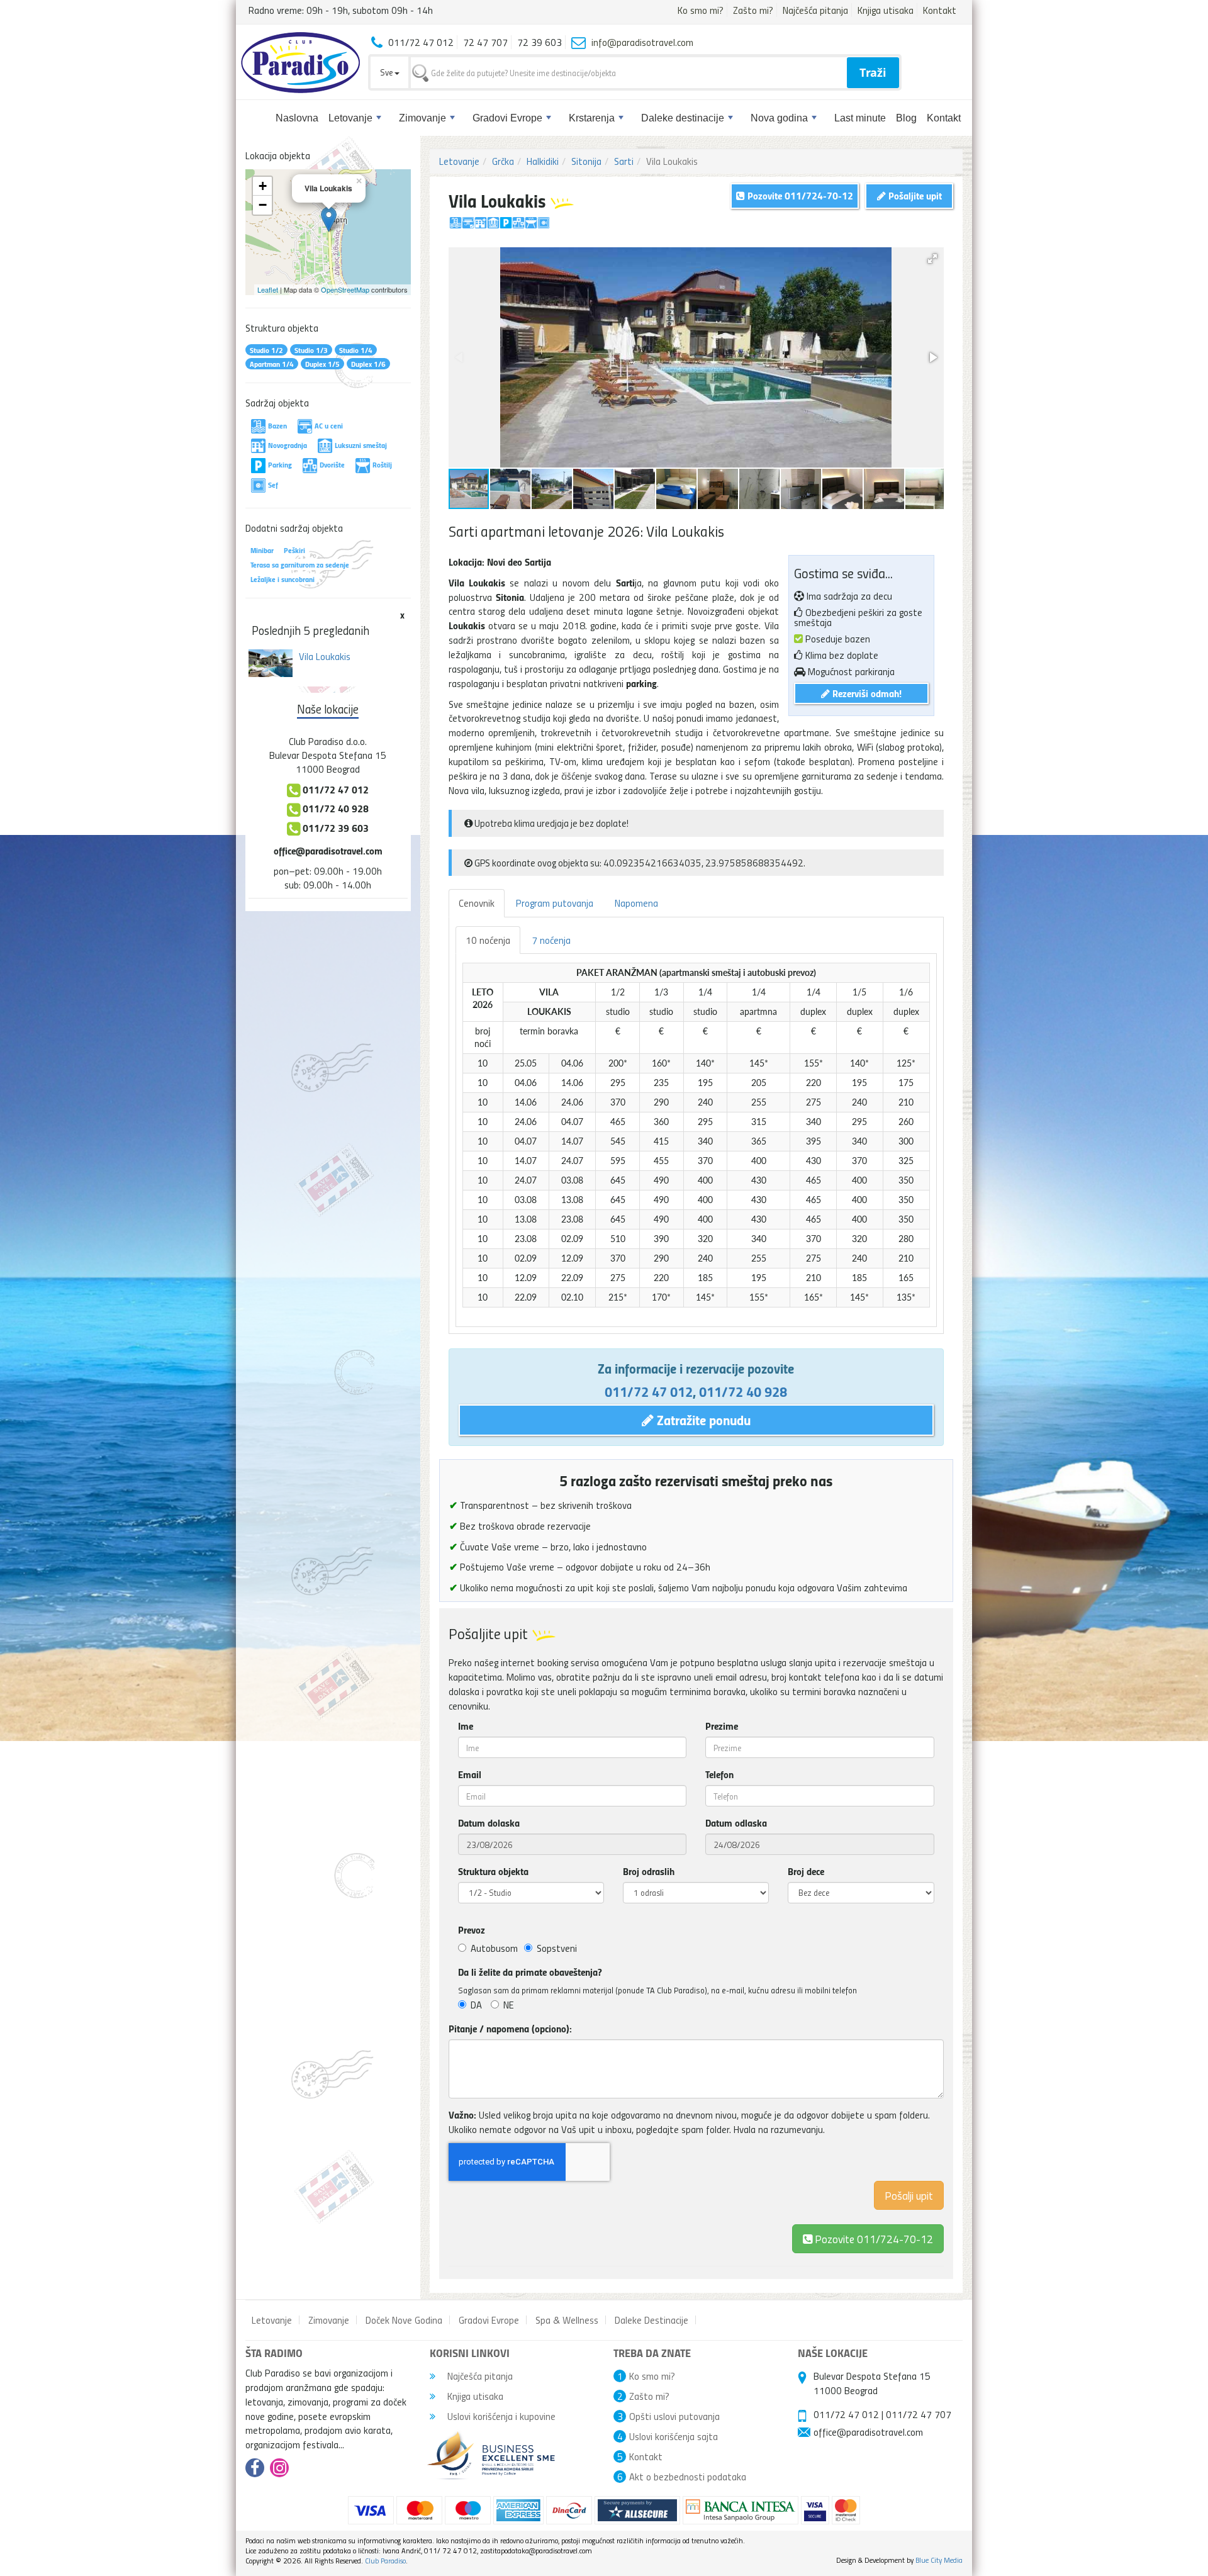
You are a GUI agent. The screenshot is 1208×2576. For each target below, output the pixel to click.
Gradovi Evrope (507, 118)
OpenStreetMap (345, 289)
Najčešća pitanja (815, 10)
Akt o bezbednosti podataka (688, 2477)
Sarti (624, 161)
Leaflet (268, 289)
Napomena (636, 903)
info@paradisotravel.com (642, 42)
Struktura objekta (493, 1871)
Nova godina (779, 118)
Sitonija (586, 161)
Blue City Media (939, 2560)
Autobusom (494, 1948)
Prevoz (472, 1930)
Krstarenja (592, 118)
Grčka (503, 161)
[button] (932, 259)
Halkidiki (543, 161)
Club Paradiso (385, 2561)
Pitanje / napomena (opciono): (510, 2029)
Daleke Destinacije (652, 2320)
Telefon (719, 1774)
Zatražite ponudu (702, 1420)
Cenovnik (477, 903)
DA (476, 2005)
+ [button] (263, 186)
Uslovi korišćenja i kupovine (500, 2416)
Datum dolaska (489, 1823)
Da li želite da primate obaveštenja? (530, 1972)
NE (509, 2005)
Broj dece (806, 1871)
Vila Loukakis (325, 656)
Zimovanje (422, 118)
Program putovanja (555, 903)
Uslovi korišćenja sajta (674, 2436)
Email (470, 1774)
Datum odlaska (736, 1823)
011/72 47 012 (649, 1391)
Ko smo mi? (701, 10)
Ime (466, 1726)
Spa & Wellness (567, 2320)
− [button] (263, 205)
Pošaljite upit (914, 195)
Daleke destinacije (683, 118)
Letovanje (350, 118)
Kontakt (940, 10)
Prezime (722, 1726)
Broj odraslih (649, 1871)
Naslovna (297, 118)
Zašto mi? (753, 10)
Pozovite (873, 2238)
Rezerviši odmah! (866, 693)
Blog (906, 118)
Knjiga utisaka (886, 10)
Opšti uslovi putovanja (674, 2416)
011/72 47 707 (919, 2414)
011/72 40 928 (743, 1391)
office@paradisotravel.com (328, 850)
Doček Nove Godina (404, 2320)
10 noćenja (488, 940)
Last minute (860, 118)
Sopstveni (557, 1948)
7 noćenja (551, 940)
